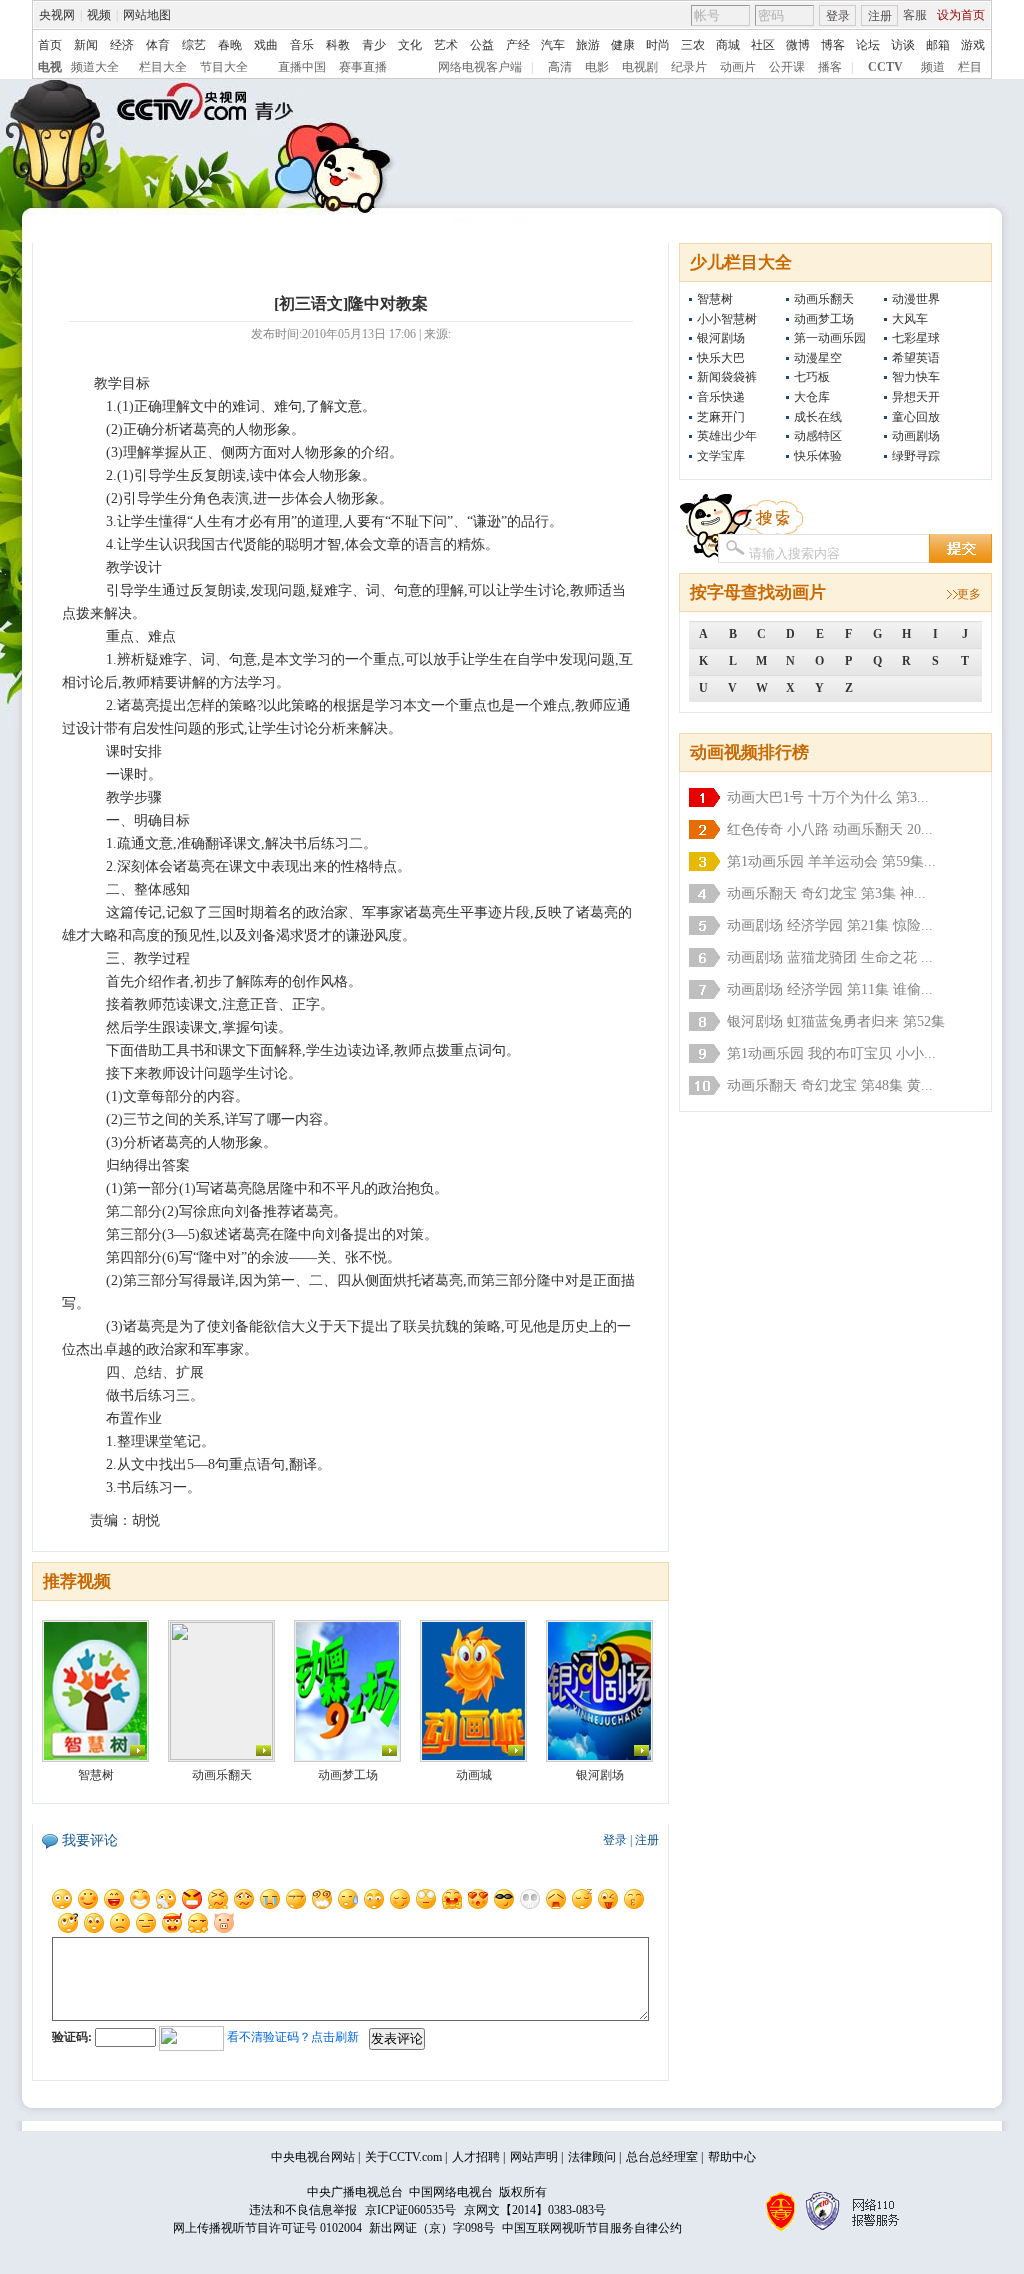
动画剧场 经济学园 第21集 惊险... (830, 925)
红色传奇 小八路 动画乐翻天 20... (830, 829)
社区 (763, 45)
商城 (728, 45)
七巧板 (812, 377)
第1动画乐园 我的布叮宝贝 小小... (831, 1053)
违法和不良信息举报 (303, 2210)
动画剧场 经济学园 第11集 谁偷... (830, 989)
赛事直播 (363, 67)
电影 (597, 67)
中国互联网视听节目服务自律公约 (592, 2228)
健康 (623, 45)
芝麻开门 (721, 417)
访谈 (903, 45)
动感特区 (818, 436)
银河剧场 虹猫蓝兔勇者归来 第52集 (836, 1021)
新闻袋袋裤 (727, 377)
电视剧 (640, 67)
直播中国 (302, 67)
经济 (122, 45)
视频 (99, 15)
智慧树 (715, 299)
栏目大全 (163, 67)
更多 (969, 594)
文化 (410, 45)
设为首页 (961, 15)
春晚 (230, 45)
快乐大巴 (721, 358)
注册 (880, 16)
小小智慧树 (727, 319)
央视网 (57, 15)
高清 (560, 67)
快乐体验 (818, 456)
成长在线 (818, 417)
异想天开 (916, 397)
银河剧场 (721, 338)
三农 (693, 45)
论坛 (868, 45)
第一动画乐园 (830, 338)
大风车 (910, 319)
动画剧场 (916, 436)
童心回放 (916, 417)
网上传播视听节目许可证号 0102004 (267, 2228)
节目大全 (224, 67)
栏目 (970, 67)
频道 (933, 67)
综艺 (194, 45)
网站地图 (147, 15)
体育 (158, 45)
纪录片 (689, 67)
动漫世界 (916, 299)
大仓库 (812, 397)
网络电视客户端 (480, 67)
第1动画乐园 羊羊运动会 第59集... (831, 861)
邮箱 (938, 45)
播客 (830, 67)
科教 (338, 45)
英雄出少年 (727, 436)
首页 (50, 45)
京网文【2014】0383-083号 (535, 2210)
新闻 (86, 45)
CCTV (885, 67)
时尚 (658, 45)
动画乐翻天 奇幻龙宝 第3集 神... (826, 893)
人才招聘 (476, 2157)
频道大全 (95, 67)
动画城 (474, 1775)
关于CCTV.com (403, 2157)
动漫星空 (818, 358)
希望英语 (916, 358)
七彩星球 (916, 338)
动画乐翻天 (824, 299)
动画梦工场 (824, 319)
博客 (833, 45)
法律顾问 (592, 2157)
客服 (915, 15)
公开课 (787, 67)
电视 (50, 67)
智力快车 (916, 377)
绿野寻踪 (916, 456)
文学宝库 (721, 456)
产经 (518, 45)
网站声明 (534, 2157)
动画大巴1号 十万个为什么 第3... (828, 797)
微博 (798, 45)
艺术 (446, 45)
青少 (374, 45)
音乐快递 (721, 397)
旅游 (588, 45)
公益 (482, 45)
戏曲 (266, 45)
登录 (838, 16)
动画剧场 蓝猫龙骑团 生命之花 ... (830, 957)
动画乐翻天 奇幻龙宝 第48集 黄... (830, 1085)
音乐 (302, 45)
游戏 (973, 45)
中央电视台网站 (313, 2157)
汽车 (553, 45)
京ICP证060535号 (410, 2210)
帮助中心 (732, 2157)
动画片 (738, 67)
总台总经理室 (662, 2157)
